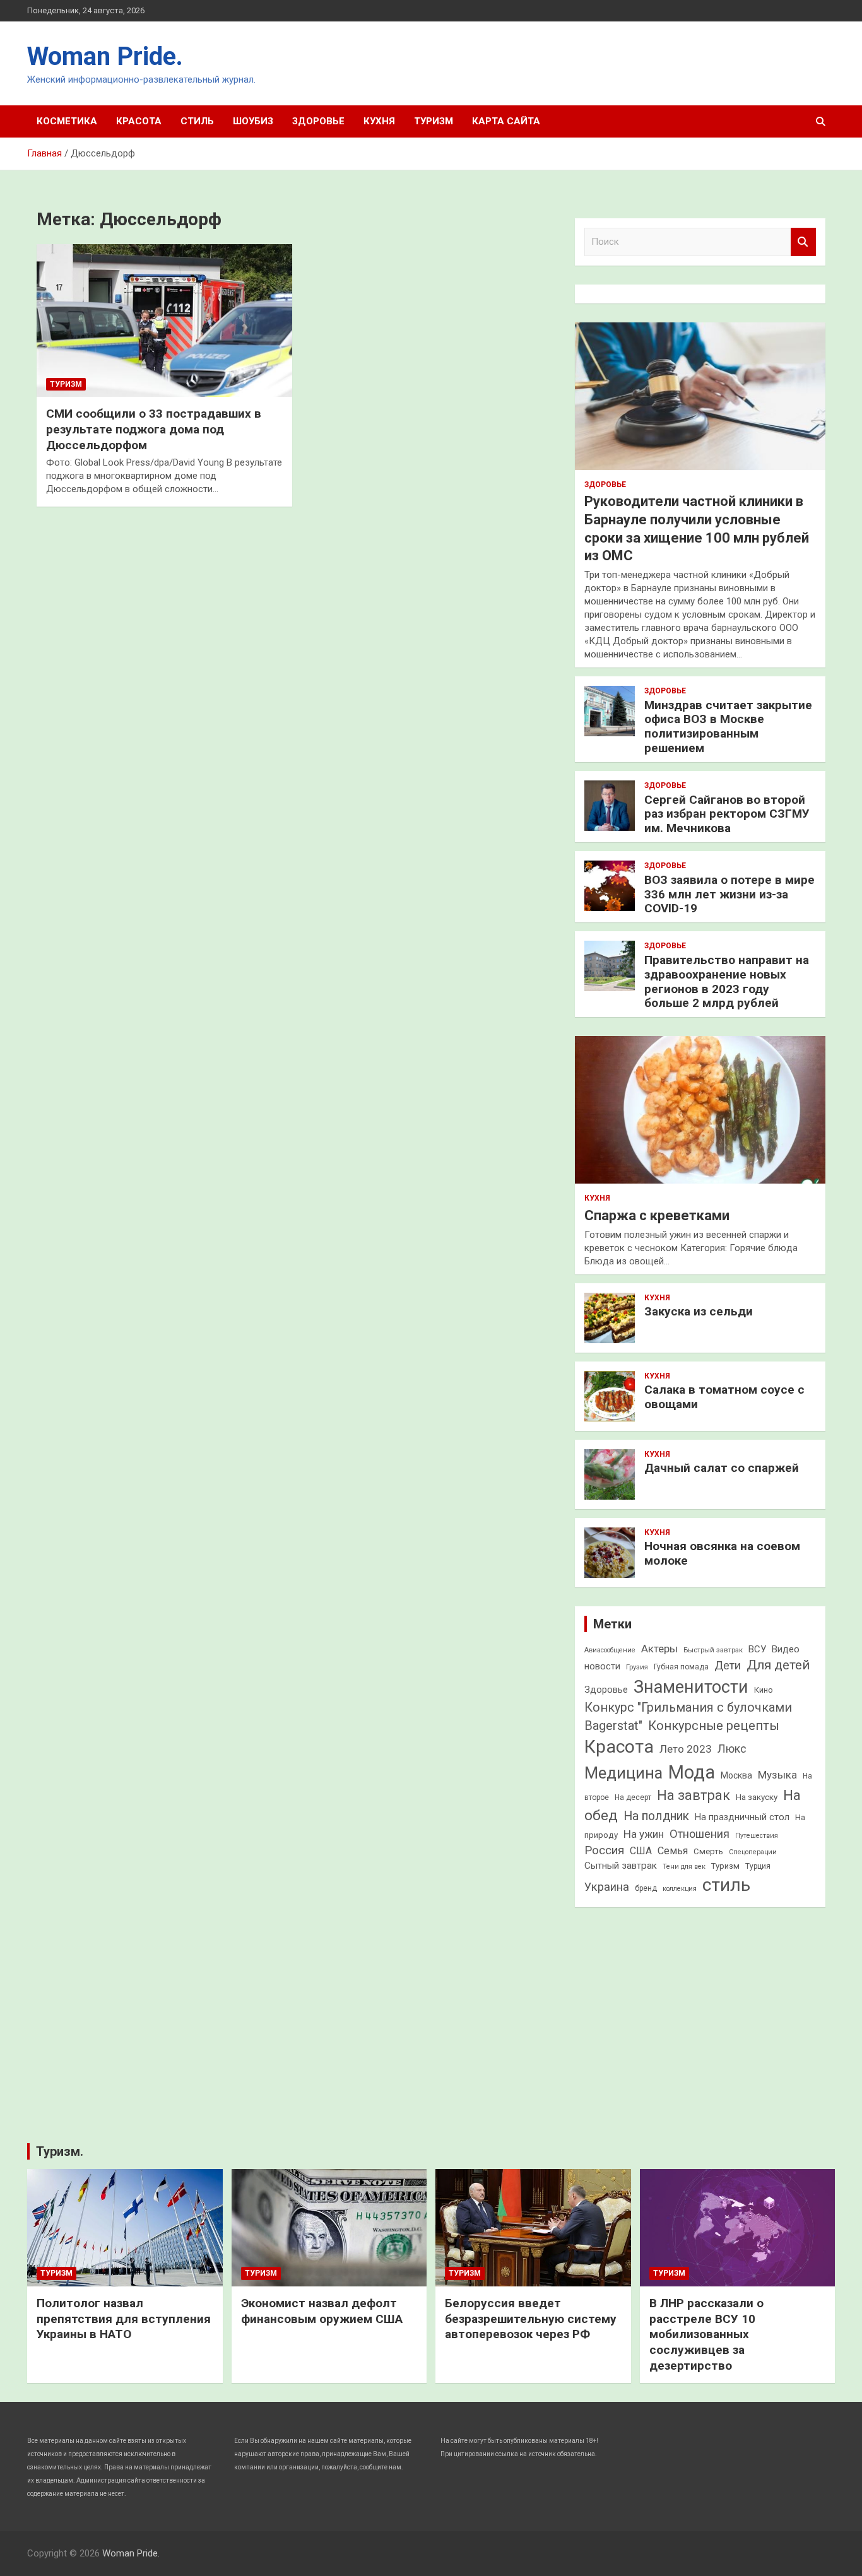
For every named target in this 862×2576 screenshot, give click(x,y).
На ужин (644, 1834)
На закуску (757, 1797)
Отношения (700, 1834)
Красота (139, 121)
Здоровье (318, 121)
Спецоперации (753, 1852)
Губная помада (681, 1667)
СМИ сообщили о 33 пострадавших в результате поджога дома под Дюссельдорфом (154, 429)
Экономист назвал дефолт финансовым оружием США (322, 2311)
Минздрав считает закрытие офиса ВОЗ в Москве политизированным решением (728, 726)
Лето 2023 (686, 1749)
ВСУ (757, 1649)
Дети (728, 1665)
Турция (758, 1866)
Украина (607, 1887)
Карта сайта (506, 121)
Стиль (197, 121)
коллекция (680, 1889)
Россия (604, 1850)
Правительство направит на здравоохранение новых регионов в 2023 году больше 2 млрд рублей (727, 981)
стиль (726, 1885)
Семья (673, 1851)
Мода (692, 1772)
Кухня (379, 121)
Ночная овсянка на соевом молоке (722, 1553)
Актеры (659, 1649)
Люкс (732, 1749)
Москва (736, 1775)
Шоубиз (253, 121)
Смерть (708, 1851)
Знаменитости (691, 1687)
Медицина (623, 1773)
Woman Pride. (105, 56)
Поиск (803, 242)
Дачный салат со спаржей (722, 1468)
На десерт (633, 1797)
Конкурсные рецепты (714, 1726)
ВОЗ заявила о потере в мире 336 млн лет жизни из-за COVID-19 (729, 894)
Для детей (778, 1665)
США (641, 1851)
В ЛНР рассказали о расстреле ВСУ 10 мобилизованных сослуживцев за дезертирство (706, 2334)
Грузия (637, 1667)
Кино (764, 1690)
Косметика (67, 121)
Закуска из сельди (699, 1311)
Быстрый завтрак (713, 1650)
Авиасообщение (610, 1650)
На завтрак (694, 1795)
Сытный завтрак (621, 1866)
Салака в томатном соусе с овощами (724, 1397)
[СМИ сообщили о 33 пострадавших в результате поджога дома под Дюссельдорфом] (164, 321)
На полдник (656, 1816)
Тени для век (684, 1867)
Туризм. (60, 2151)
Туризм (434, 121)
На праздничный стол (742, 1817)
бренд (646, 1888)
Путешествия (757, 1836)
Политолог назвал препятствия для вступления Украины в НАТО (124, 2319)
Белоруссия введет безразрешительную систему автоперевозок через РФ (531, 2319)
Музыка (777, 1775)
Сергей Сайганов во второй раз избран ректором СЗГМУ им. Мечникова (727, 814)
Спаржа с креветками (657, 1215)
